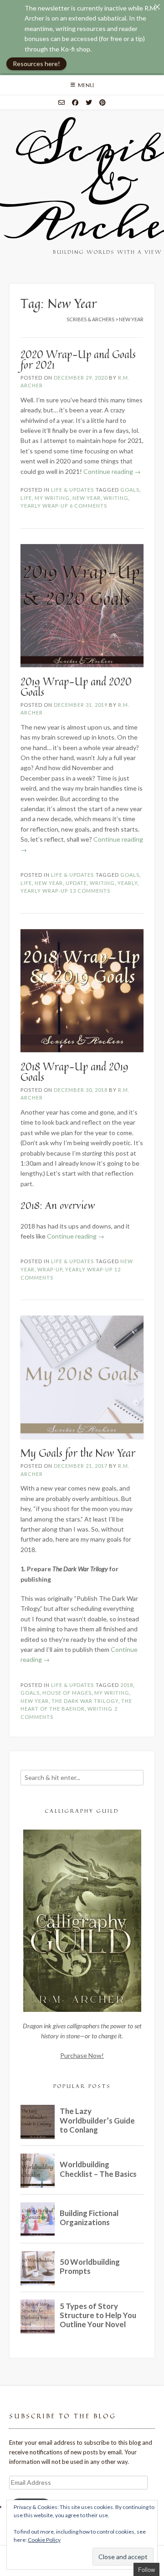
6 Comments (88, 506)
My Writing (52, 498)
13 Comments (90, 891)
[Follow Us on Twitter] (89, 103)
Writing (116, 498)
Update (76, 883)
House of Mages (67, 1693)
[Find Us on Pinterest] (102, 103)
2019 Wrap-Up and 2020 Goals (76, 687)
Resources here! (36, 64)
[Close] (157, 7)
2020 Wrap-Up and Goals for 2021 (78, 360)
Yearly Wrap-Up (44, 506)
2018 (127, 1685)
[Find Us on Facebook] (75, 103)
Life (26, 498)
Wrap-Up (50, 1269)
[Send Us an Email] (61, 103)
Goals (130, 490)
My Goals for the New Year (78, 1453)
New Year (87, 498)
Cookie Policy (44, 2540)
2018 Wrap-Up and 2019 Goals (74, 1072)
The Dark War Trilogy (85, 1701)
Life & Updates (72, 490)
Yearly (128, 883)
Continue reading (112, 471)
